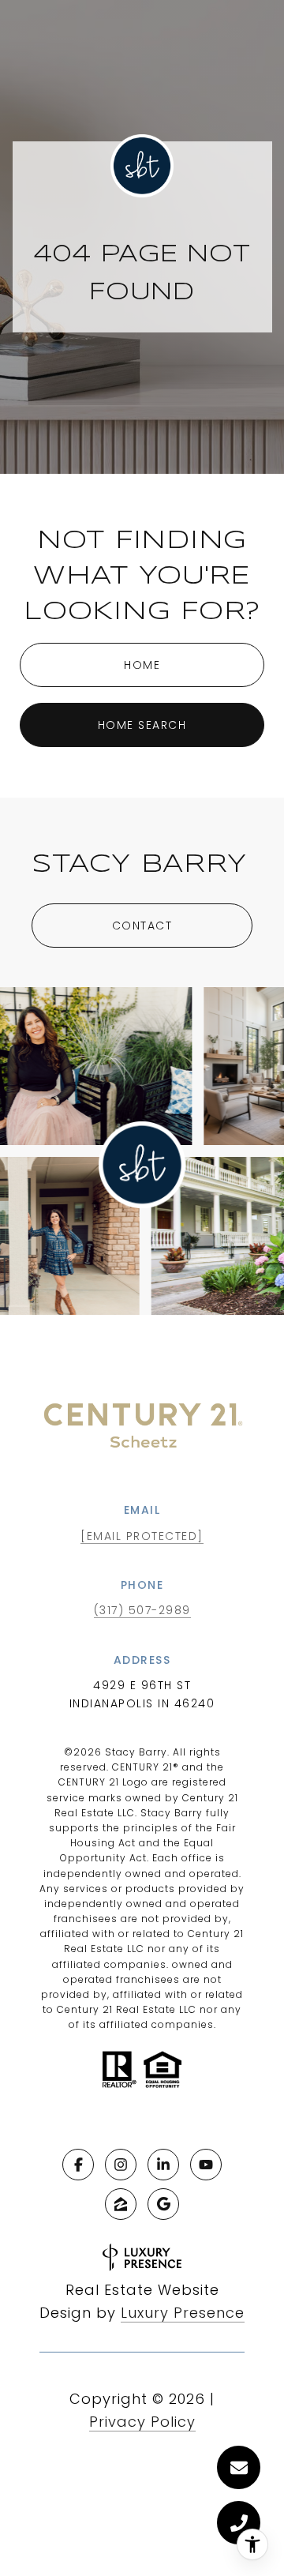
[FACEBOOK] (78, 2165)
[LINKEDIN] (163, 2165)
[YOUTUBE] (206, 2165)
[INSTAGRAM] (121, 2165)
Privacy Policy (142, 2422)
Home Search (142, 725)
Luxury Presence (183, 2313)
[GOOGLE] (163, 2204)
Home (142, 665)
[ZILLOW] (121, 2204)
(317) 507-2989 (142, 1610)
